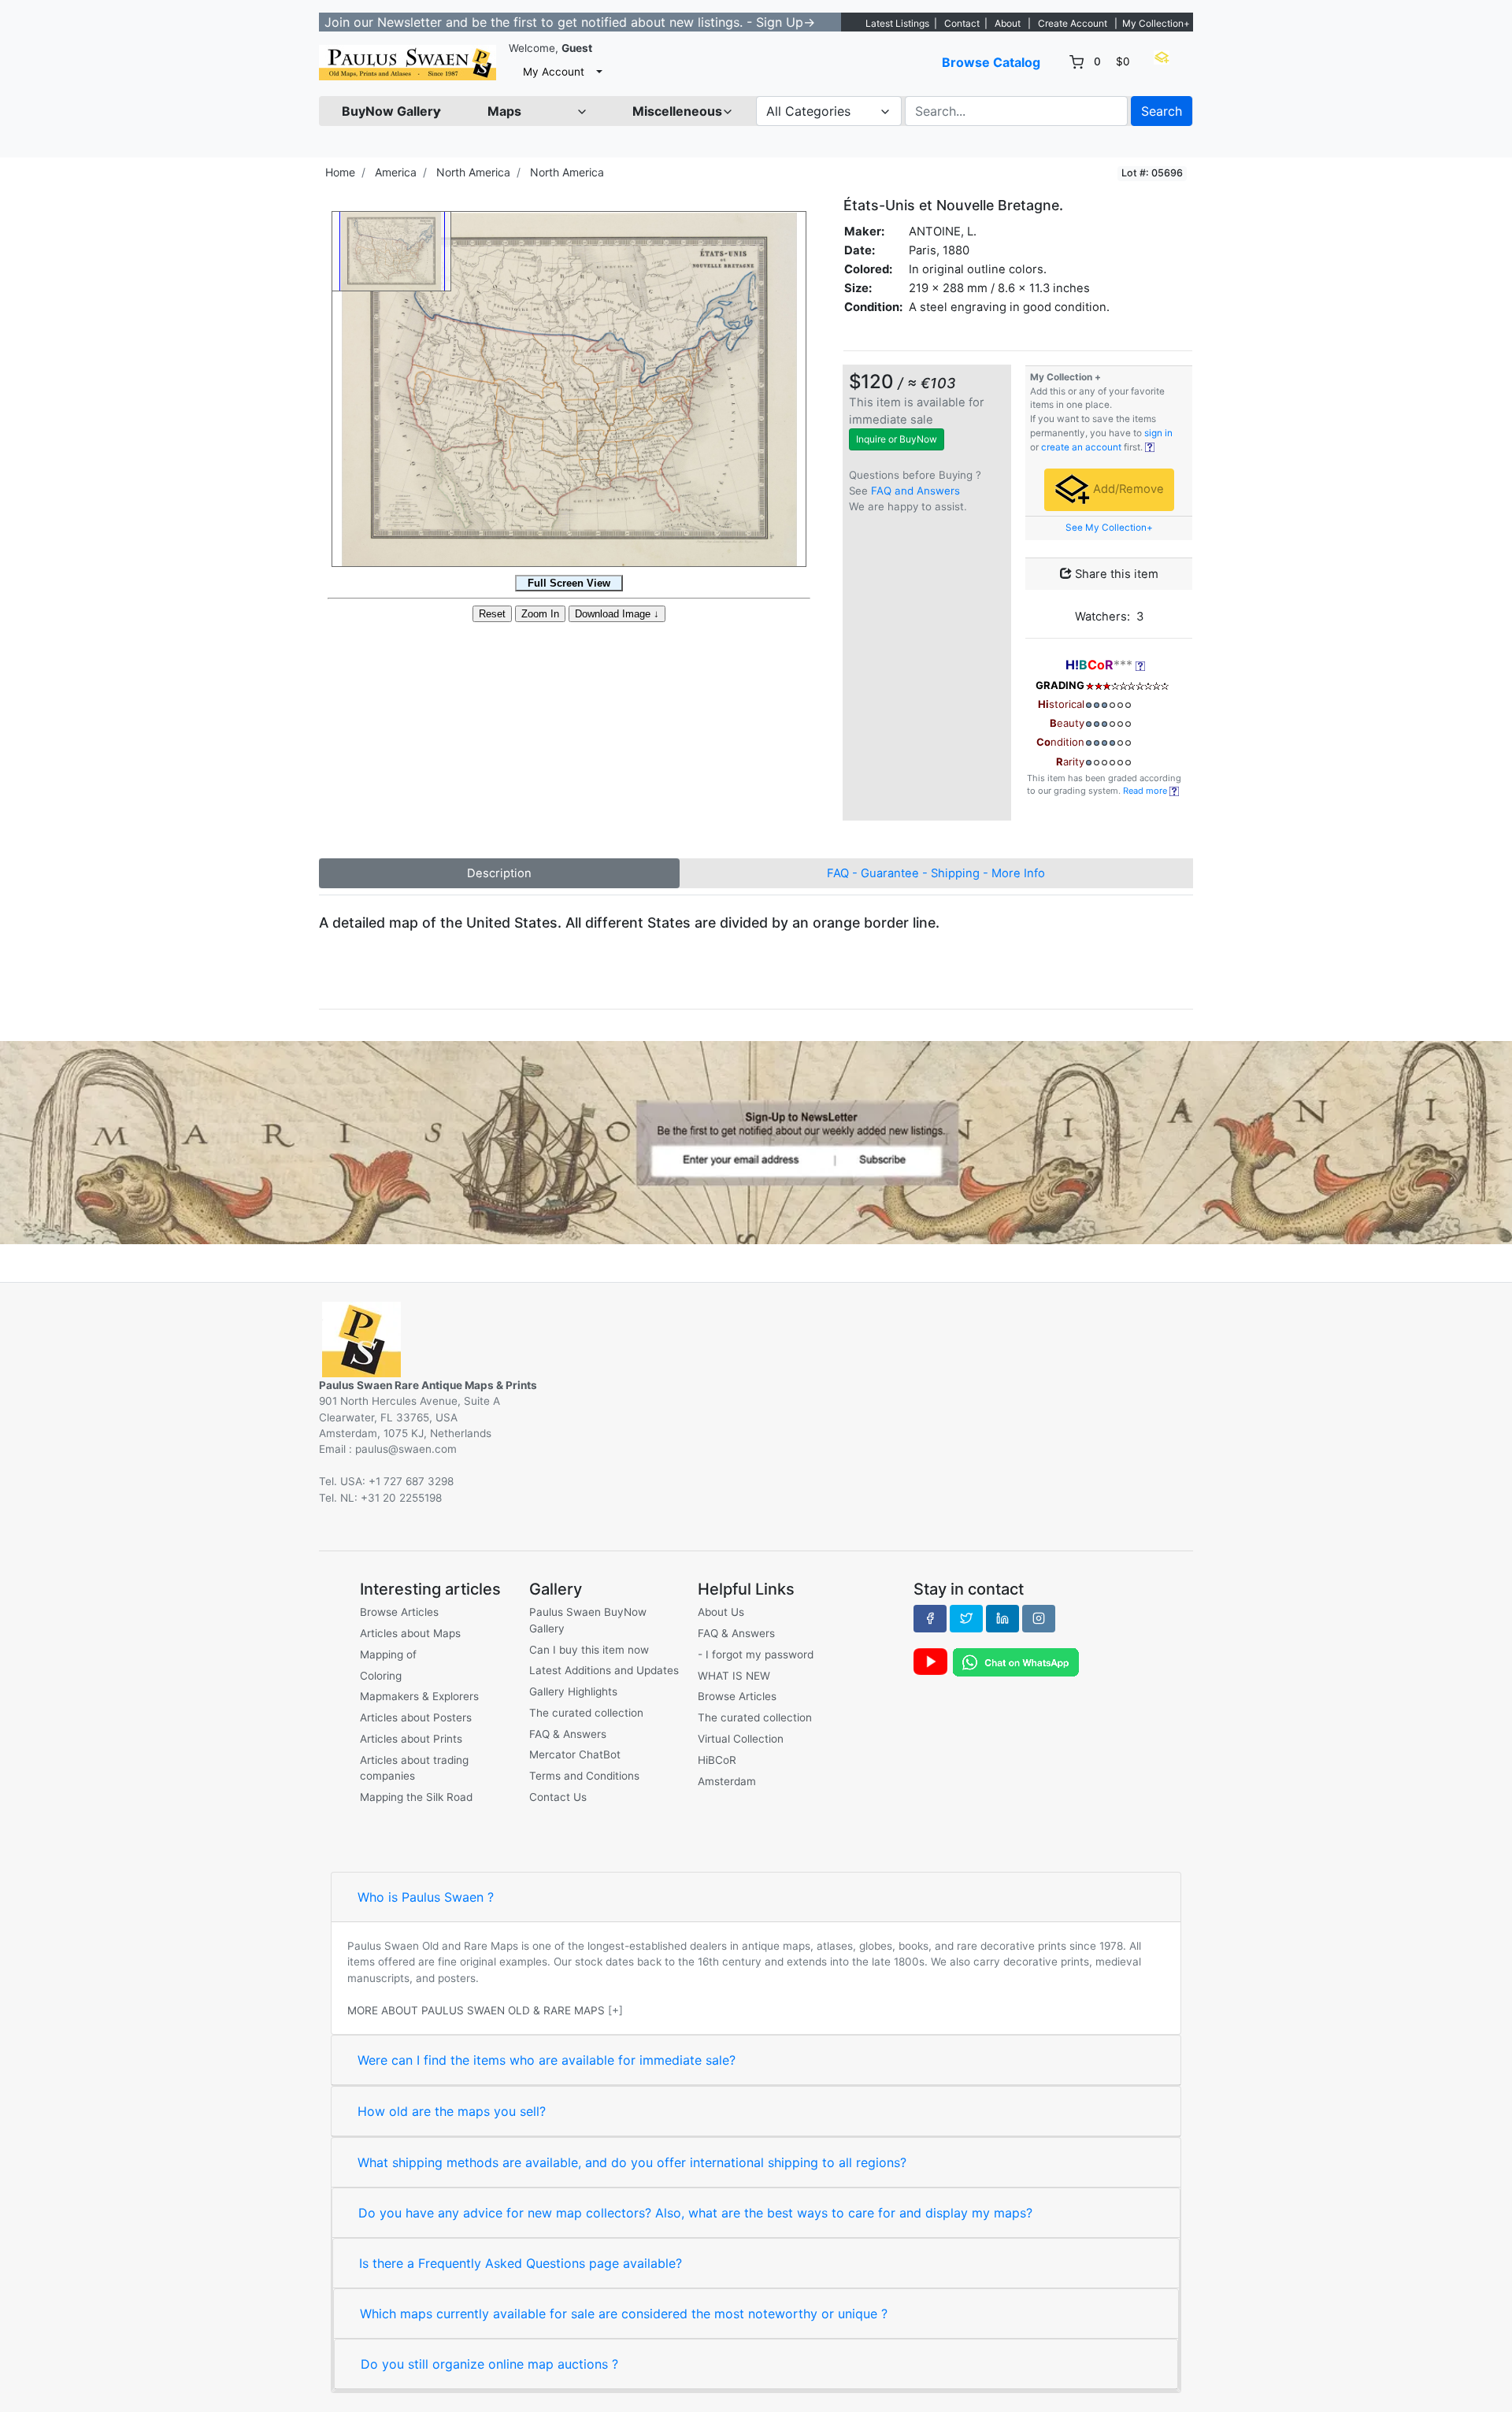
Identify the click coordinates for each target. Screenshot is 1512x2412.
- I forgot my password (756, 1654)
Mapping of (388, 1654)
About (1008, 23)
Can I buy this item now (589, 1650)
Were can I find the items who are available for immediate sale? (547, 2060)
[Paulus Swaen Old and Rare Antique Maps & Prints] (408, 63)
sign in (1158, 433)
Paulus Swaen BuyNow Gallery (588, 1620)
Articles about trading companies (414, 1768)
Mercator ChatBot (575, 1754)
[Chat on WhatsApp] (1016, 1662)
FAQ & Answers (568, 1734)
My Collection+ (1156, 23)
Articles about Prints (411, 1739)
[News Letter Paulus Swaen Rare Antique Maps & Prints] (756, 1142)
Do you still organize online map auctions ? (489, 2364)
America (396, 172)
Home (340, 172)
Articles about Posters (416, 1717)
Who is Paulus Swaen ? (426, 1897)
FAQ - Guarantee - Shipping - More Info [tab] (936, 873)
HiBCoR (717, 1760)
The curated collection (586, 1713)
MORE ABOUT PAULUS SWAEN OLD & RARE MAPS (476, 2010)
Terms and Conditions (584, 1776)
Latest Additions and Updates (604, 1670)
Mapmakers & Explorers (419, 1696)
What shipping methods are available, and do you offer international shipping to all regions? (632, 2162)
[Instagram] (1039, 1618)
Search (1162, 111)
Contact (962, 23)
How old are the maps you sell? (452, 2111)
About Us (721, 1612)
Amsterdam (727, 1781)
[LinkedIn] (1002, 1618)
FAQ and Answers (915, 491)
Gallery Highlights (573, 1691)
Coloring (381, 1676)
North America (473, 172)
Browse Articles (399, 1612)
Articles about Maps (410, 1633)
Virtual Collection (741, 1739)
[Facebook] (930, 1618)
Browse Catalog (991, 62)
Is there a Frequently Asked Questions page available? (521, 2263)
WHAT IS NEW (734, 1676)
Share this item (1115, 574)
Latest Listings (897, 23)
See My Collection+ (1109, 528)
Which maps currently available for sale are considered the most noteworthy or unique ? (624, 2314)
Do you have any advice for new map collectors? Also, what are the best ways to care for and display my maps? (695, 2213)
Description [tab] (499, 873)
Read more (1146, 791)
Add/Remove (1127, 489)
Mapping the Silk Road (416, 1797)
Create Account (1073, 23)
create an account (1081, 447)
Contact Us (558, 1797)
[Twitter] (966, 1618)
